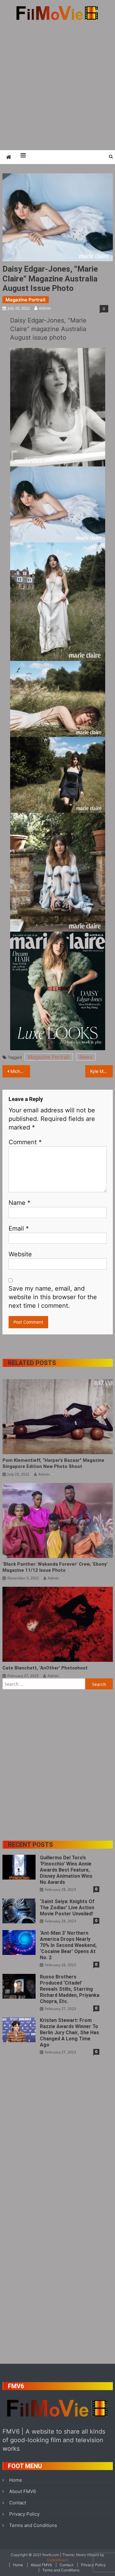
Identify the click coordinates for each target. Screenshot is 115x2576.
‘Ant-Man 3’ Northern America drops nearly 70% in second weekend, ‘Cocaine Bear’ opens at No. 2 (68, 1945)
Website (20, 1254)
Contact (18, 2503)
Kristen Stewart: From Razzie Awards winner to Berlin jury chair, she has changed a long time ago (69, 2033)
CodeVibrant (57, 2560)
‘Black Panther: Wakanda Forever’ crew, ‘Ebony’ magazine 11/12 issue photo (55, 1567)
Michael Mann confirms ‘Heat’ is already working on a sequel (20, 1071)
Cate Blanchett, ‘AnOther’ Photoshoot (45, 1668)
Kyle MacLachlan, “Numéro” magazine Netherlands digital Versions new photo (102, 1071)
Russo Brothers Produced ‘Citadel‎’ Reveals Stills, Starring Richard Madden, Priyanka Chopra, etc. (70, 1989)
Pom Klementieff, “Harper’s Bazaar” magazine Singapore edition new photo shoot (53, 1463)
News (86, 1057)
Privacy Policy (24, 2514)
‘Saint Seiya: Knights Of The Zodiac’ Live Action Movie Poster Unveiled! (67, 1908)
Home (16, 2480)
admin (45, 308)
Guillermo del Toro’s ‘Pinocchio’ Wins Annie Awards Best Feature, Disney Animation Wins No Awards (66, 1870)
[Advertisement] (57, 85)
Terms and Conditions (33, 2525)
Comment (25, 1142)
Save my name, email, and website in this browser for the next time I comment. (53, 1297)
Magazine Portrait (26, 300)
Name (19, 1203)
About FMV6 (23, 2491)
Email (19, 1228)
